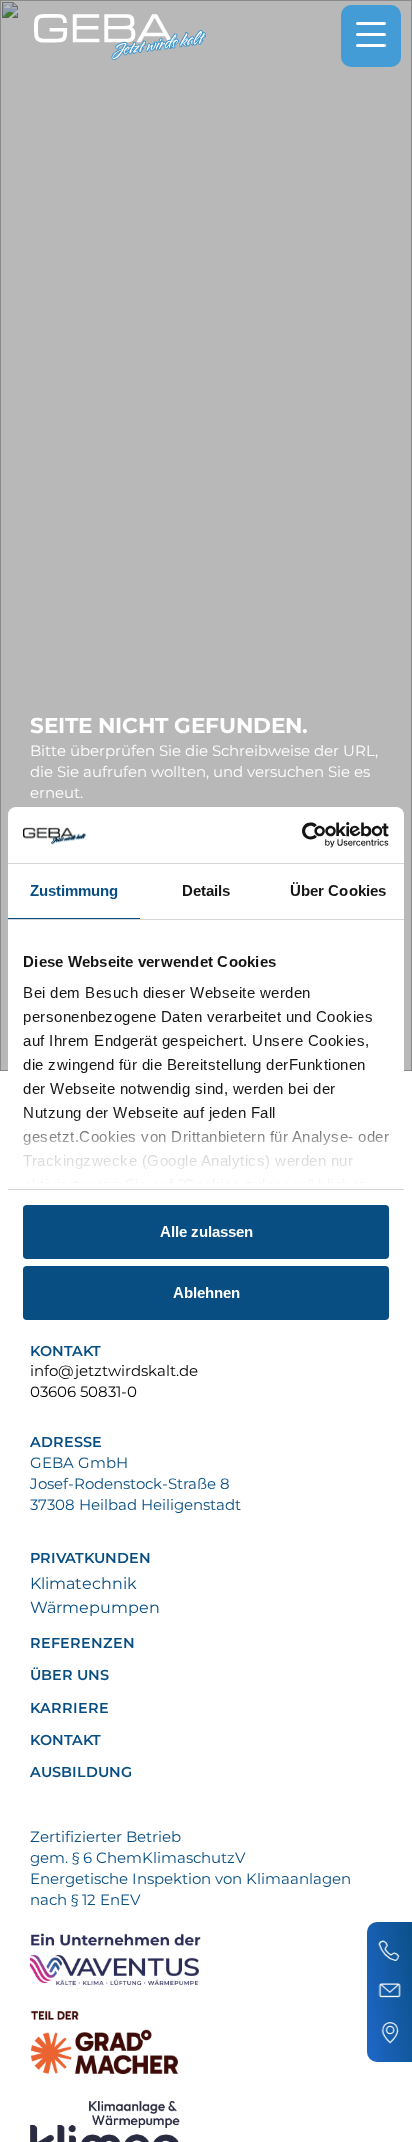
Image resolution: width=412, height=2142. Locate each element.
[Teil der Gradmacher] (204, 2042)
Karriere (69, 1708)
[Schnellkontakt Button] (389, 1992)
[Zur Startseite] (120, 37)
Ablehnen (206, 1292)
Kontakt (65, 1740)
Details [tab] (206, 890)
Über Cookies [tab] (338, 890)
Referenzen (82, 1643)
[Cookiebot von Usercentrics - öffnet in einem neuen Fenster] (301, 835)
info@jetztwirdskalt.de (114, 1370)
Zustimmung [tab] (74, 890)
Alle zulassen (206, 1231)
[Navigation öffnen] (371, 36)
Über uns (69, 1675)
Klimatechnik (83, 1583)
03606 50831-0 (83, 1391)
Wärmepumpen (95, 1607)
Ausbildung (81, 1772)
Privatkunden (90, 1558)
